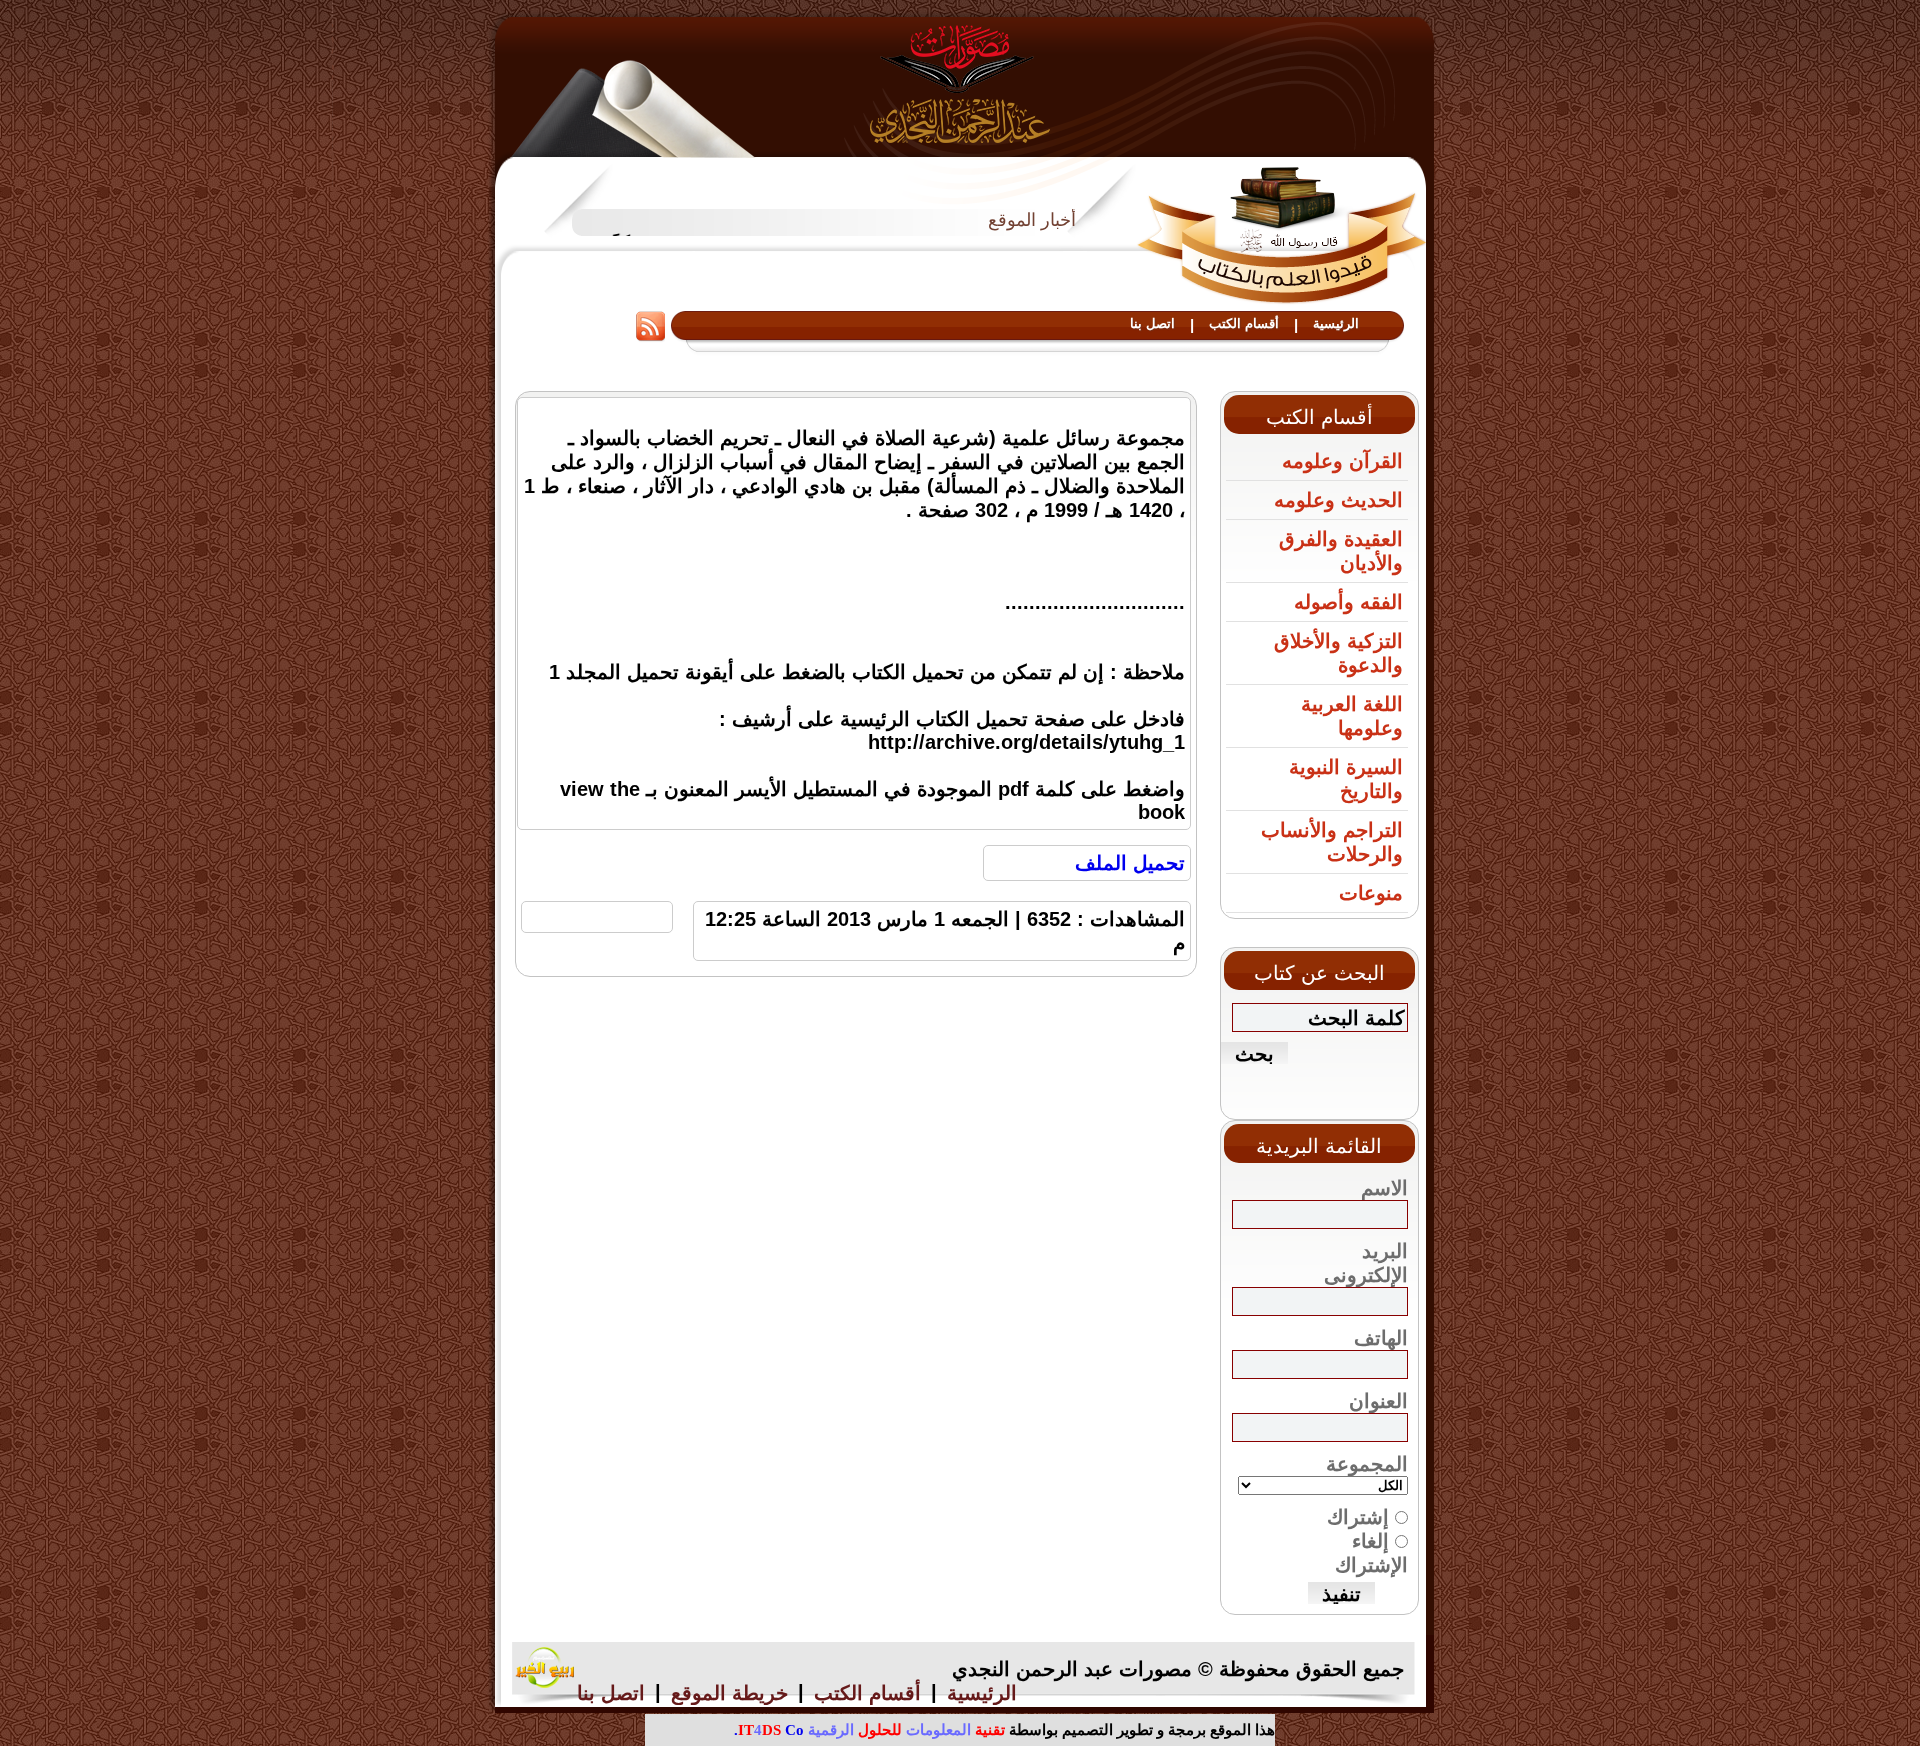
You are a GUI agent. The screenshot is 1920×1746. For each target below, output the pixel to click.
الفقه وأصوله (1348, 602)
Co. (769, 1730)
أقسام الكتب (1244, 323)
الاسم (1384, 1188)
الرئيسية (1336, 323)
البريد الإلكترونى (1366, 1263)
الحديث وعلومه (1338, 500)
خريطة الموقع (729, 1693)
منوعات (1371, 893)
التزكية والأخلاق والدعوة (1338, 653)
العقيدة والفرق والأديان (1341, 551)
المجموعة (1367, 1464)
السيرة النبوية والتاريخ (1346, 779)
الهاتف (1381, 1338)
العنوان (1378, 1401)
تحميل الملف (1130, 863)
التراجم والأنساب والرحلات (1332, 842)
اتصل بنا (1152, 323)
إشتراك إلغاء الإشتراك (1367, 1541)
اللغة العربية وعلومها (1352, 716)
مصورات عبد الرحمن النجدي (960, 83)
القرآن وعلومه (1342, 461)
